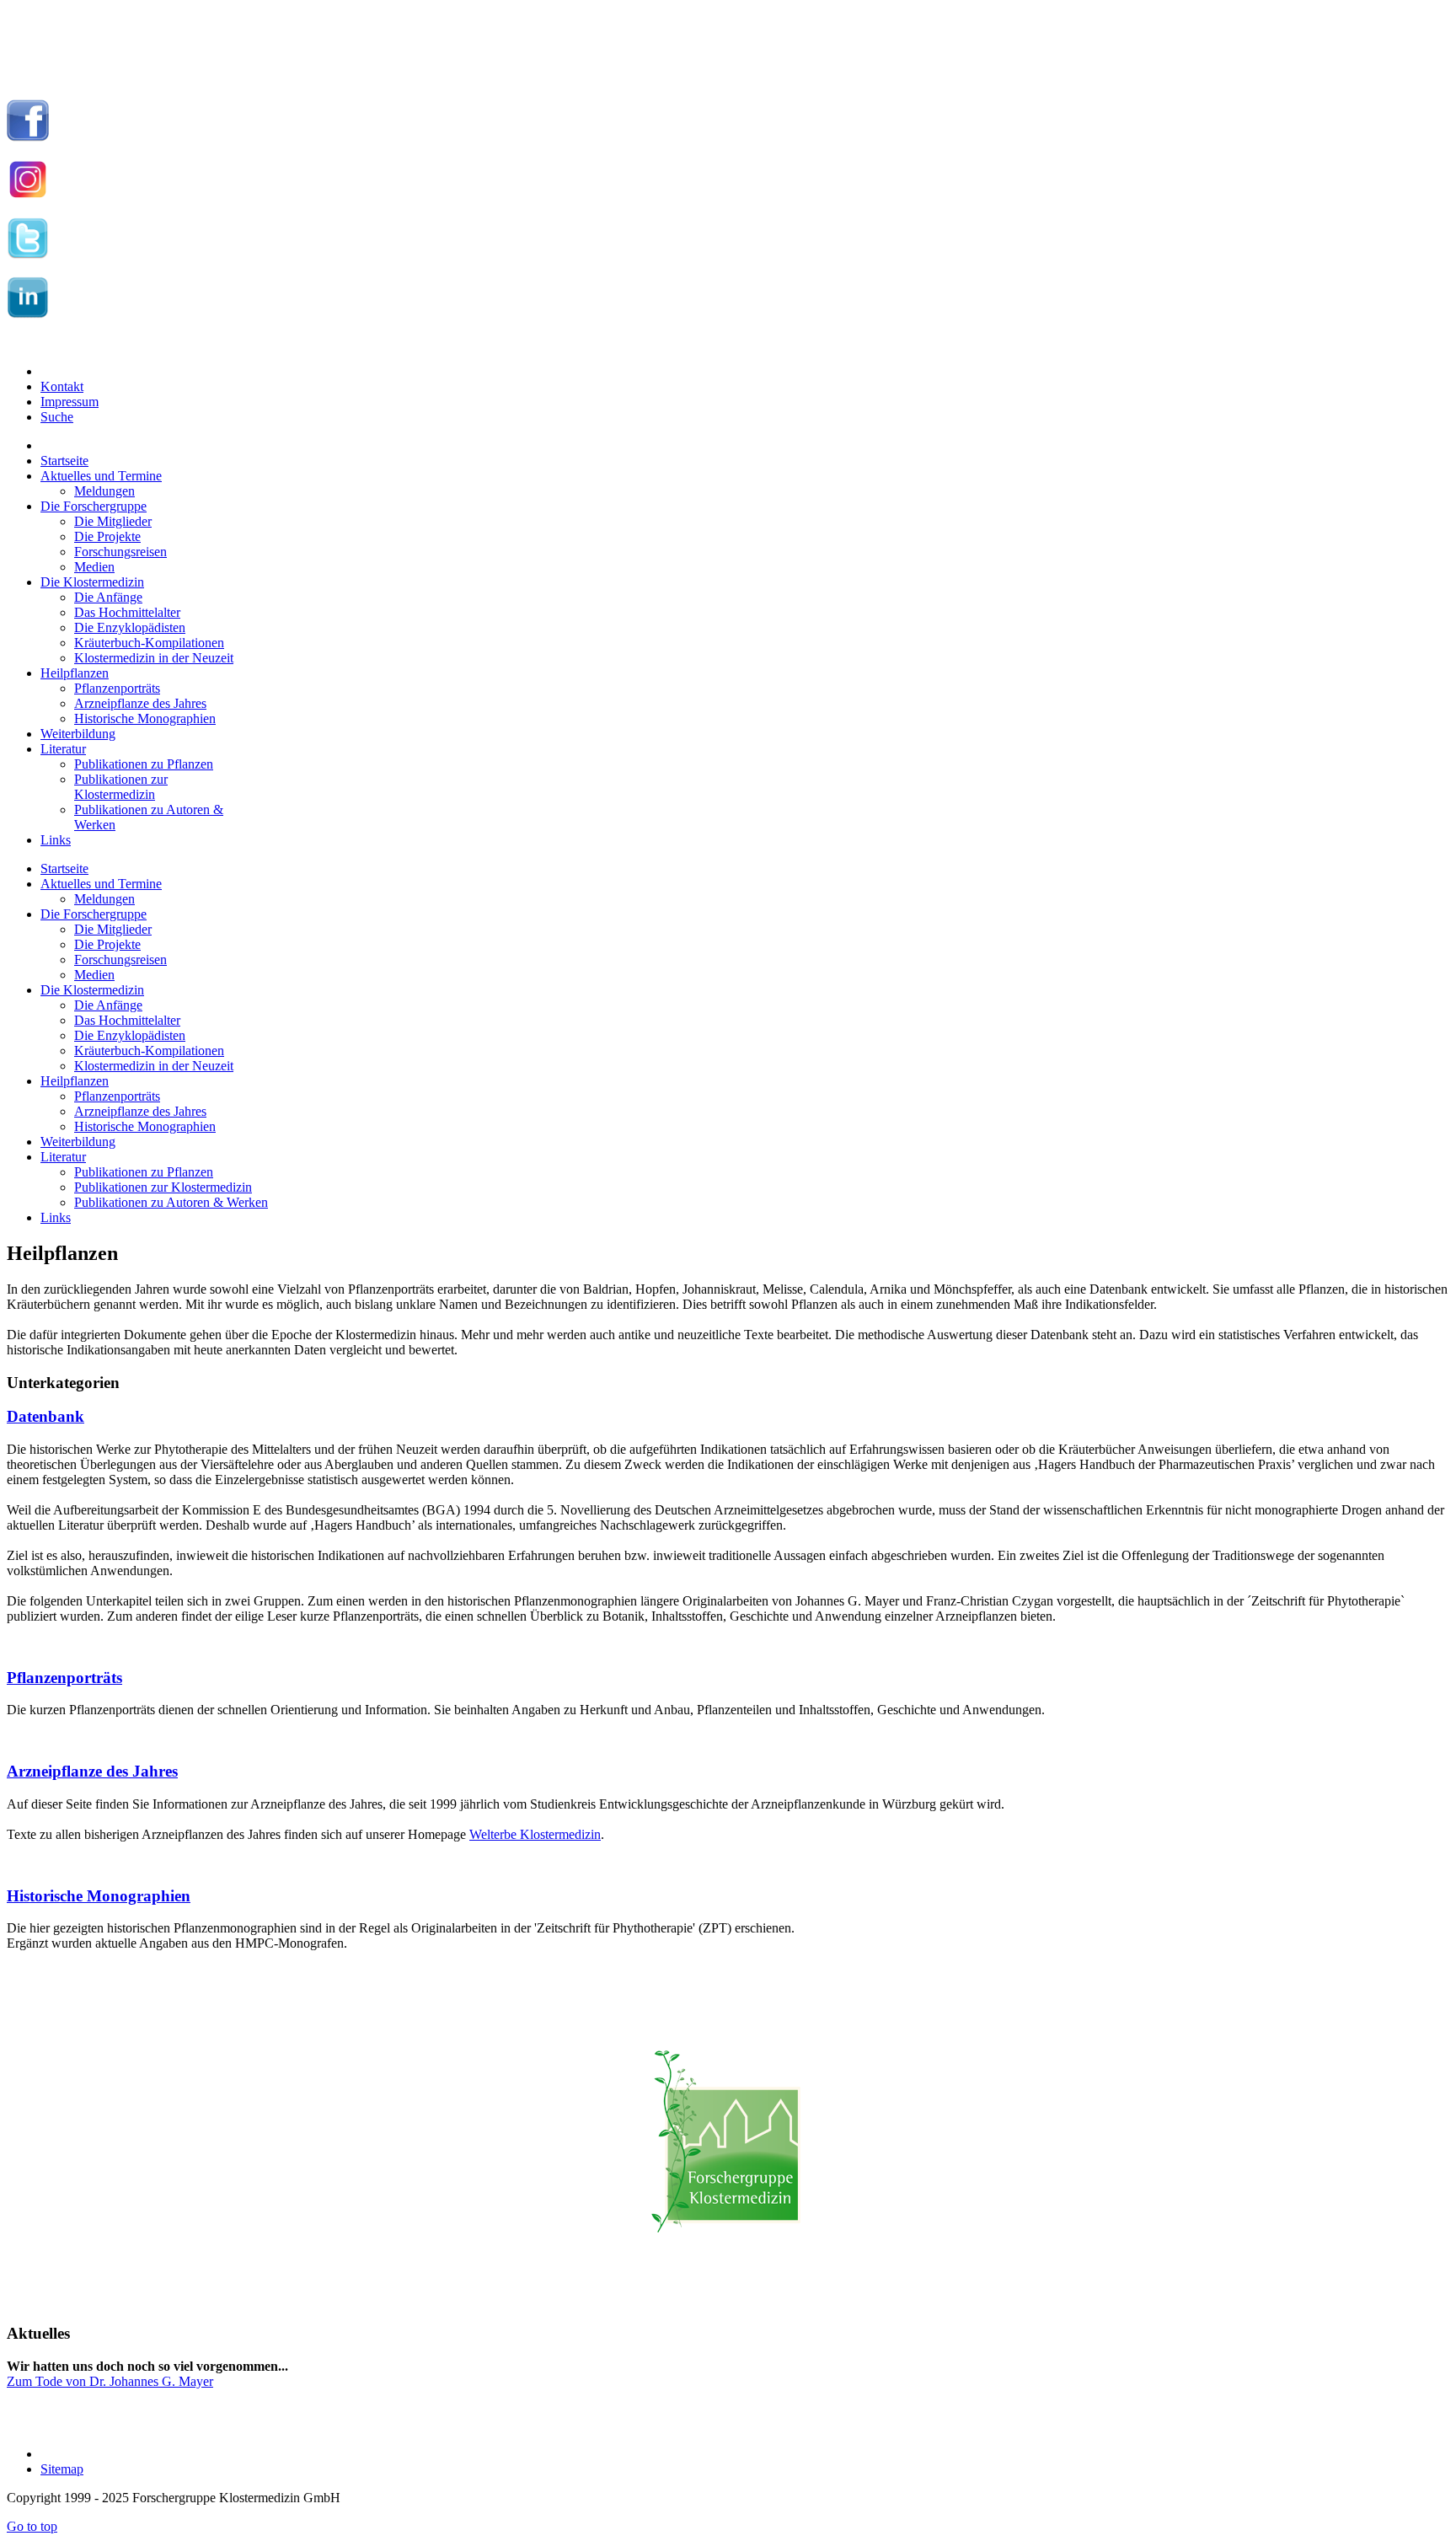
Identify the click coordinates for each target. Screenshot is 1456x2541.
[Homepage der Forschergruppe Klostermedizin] (728, 2151)
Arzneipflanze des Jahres (92, 1771)
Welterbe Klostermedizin (535, 1834)
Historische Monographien (99, 1896)
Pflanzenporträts (64, 1678)
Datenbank (45, 1416)
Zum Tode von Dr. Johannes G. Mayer (110, 2381)
